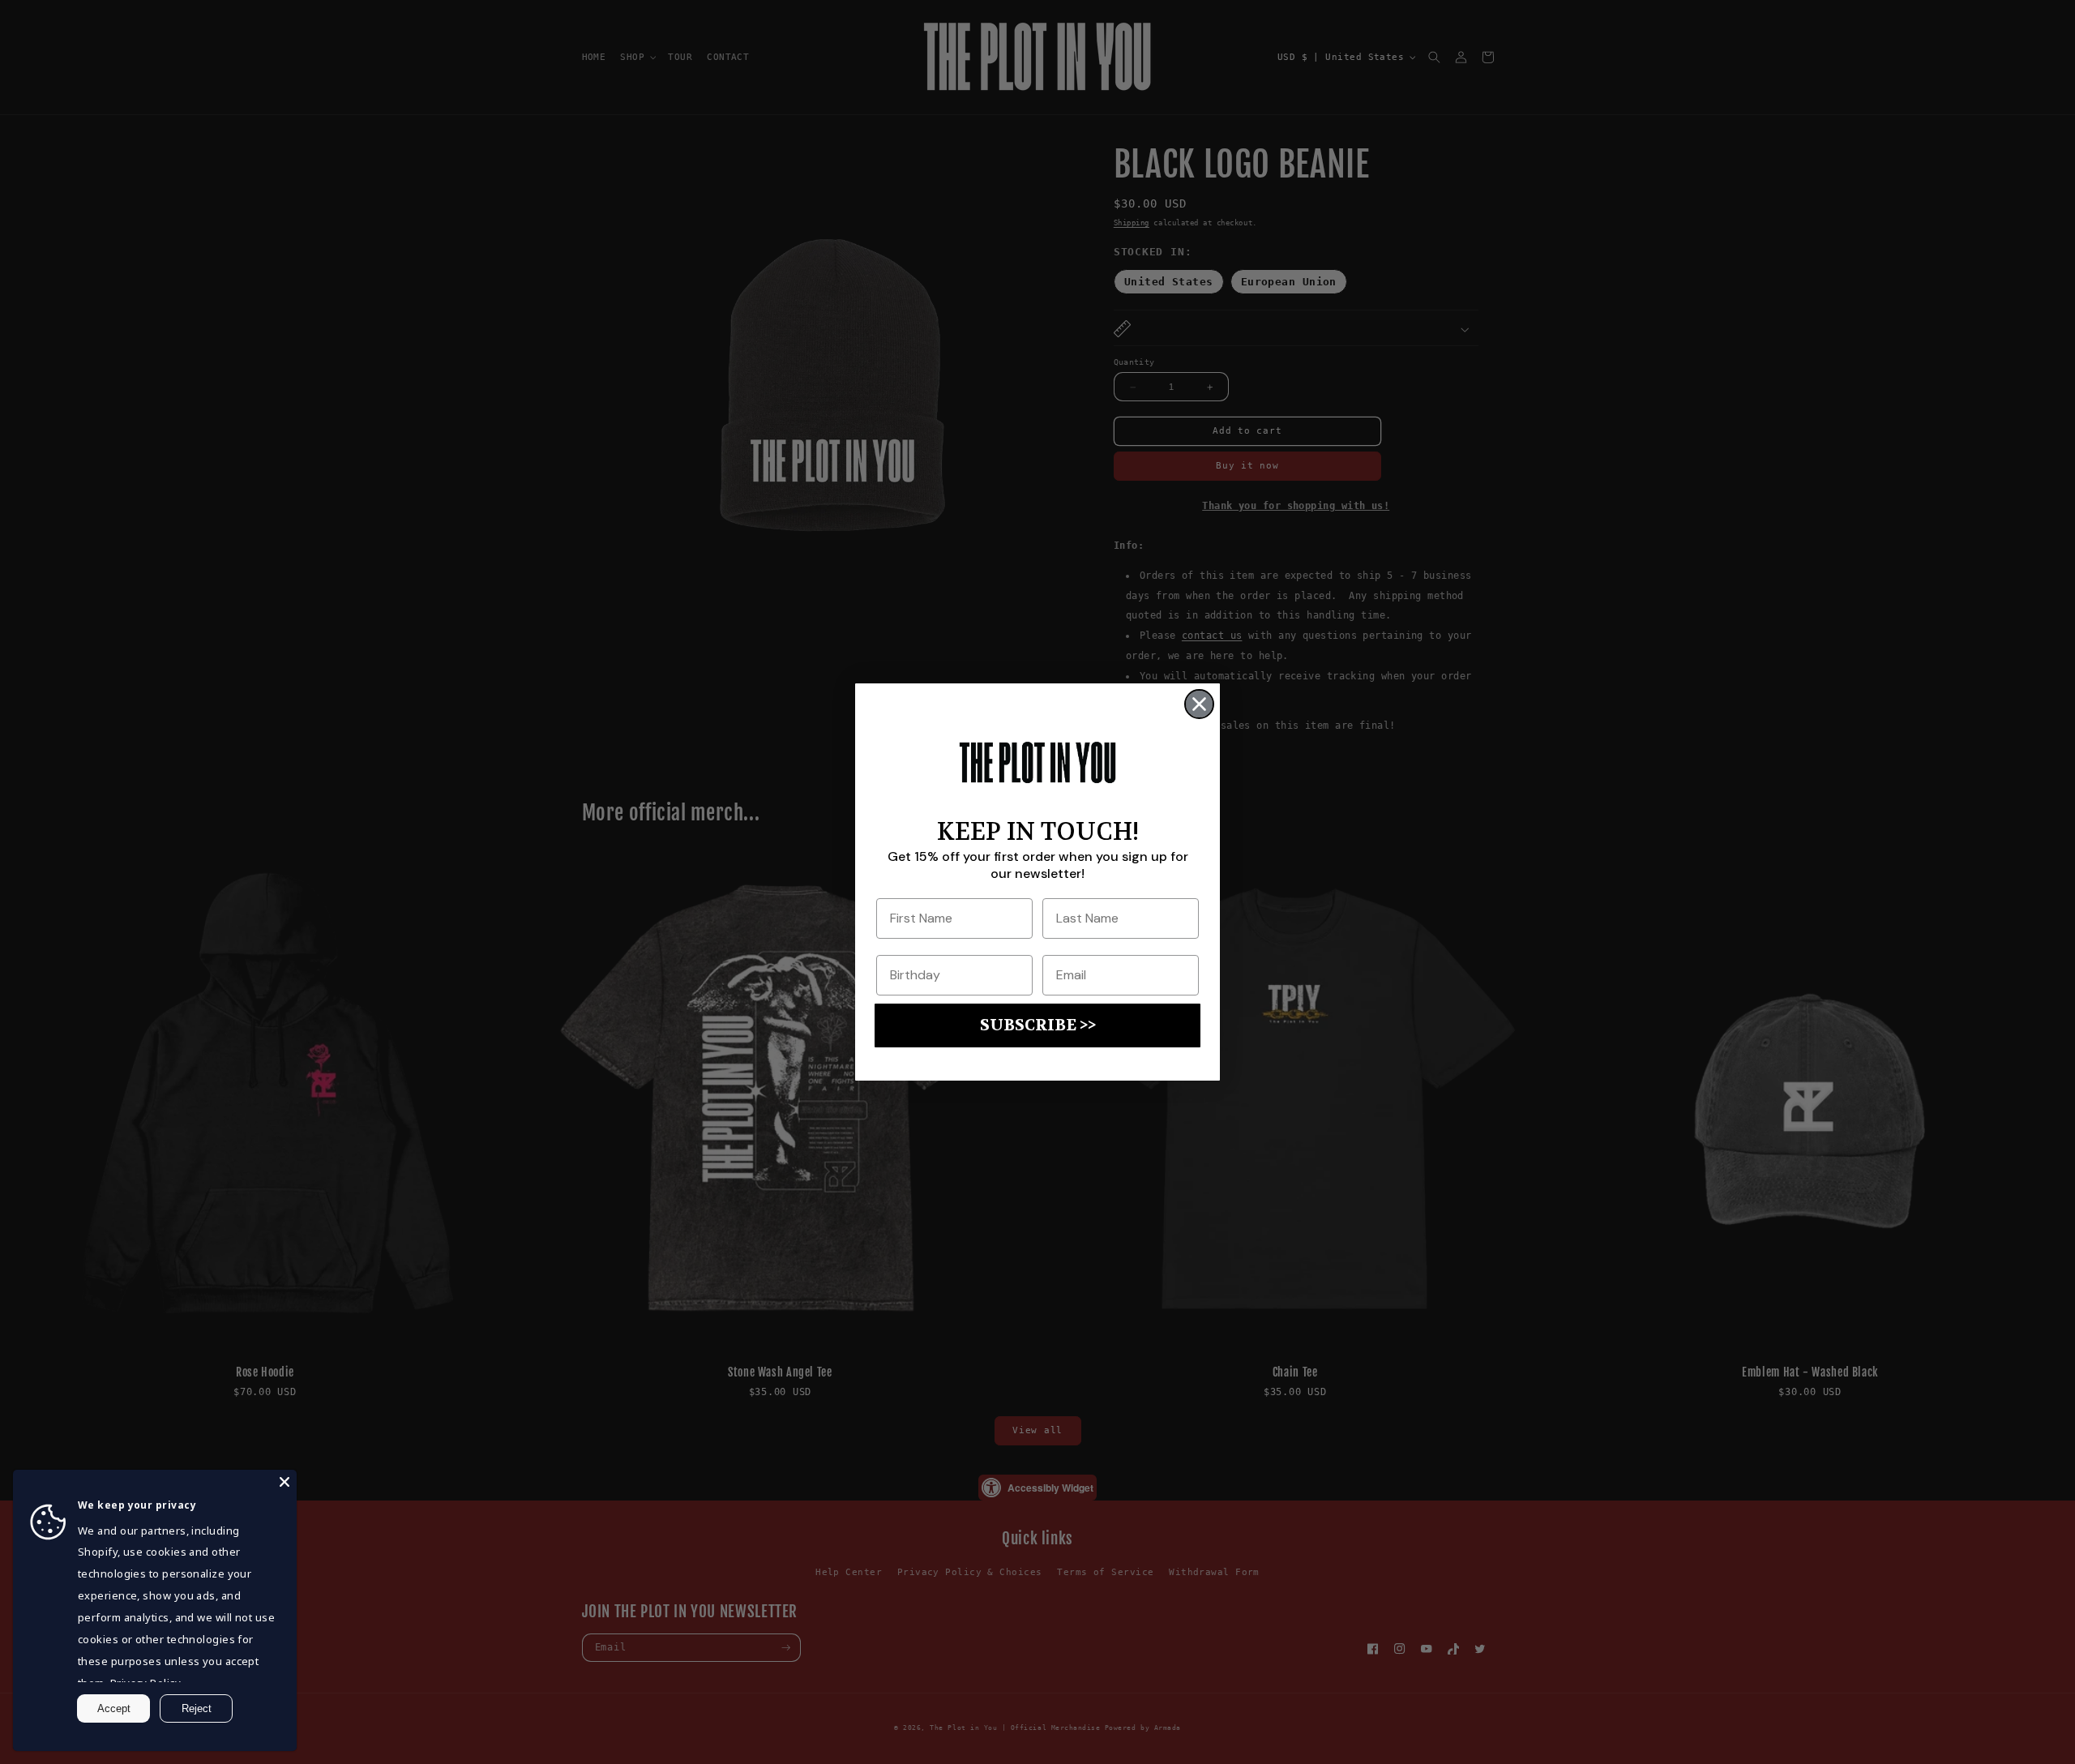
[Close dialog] (1199, 704)
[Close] (285, 1482)
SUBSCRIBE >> (1038, 1025)
